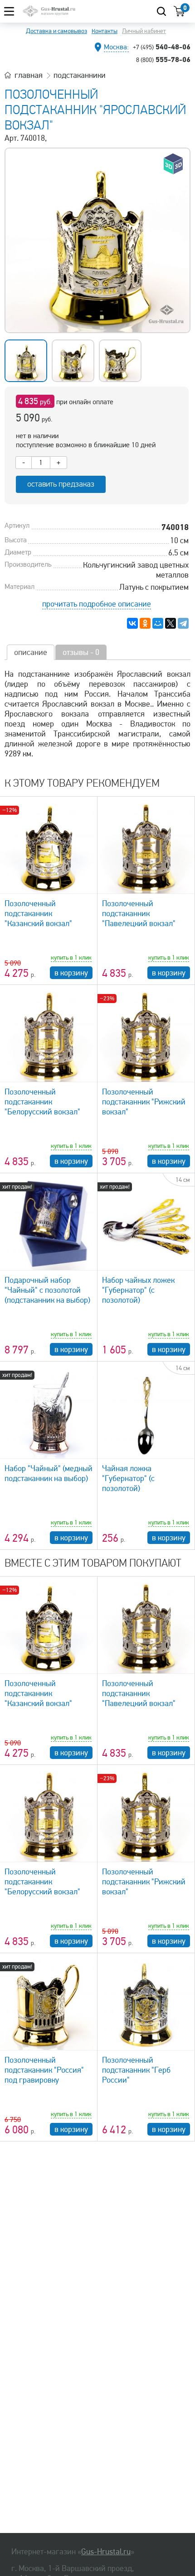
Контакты (105, 31)
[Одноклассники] (145, 623)
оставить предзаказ (61, 484)
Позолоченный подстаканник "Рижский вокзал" (144, 1102)
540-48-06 (162, 47)
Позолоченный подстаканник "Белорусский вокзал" (42, 1102)
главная (29, 75)
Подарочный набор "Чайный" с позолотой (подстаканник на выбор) (47, 1290)
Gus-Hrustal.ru (106, 2552)
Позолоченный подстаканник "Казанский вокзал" (38, 913)
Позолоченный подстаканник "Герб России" (136, 2070)
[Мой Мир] (158, 623)
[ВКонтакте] (132, 623)
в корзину (71, 973)
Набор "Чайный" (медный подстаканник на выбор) (49, 1473)
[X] (171, 623)
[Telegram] (183, 623)
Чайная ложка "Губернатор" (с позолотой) (128, 1478)
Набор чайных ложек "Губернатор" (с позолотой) (138, 1290)
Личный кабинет (144, 31)
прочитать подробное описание (97, 604)
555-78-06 (163, 59)
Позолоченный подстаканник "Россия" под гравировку (44, 2070)
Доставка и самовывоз (56, 31)
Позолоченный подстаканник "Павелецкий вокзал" (139, 913)
